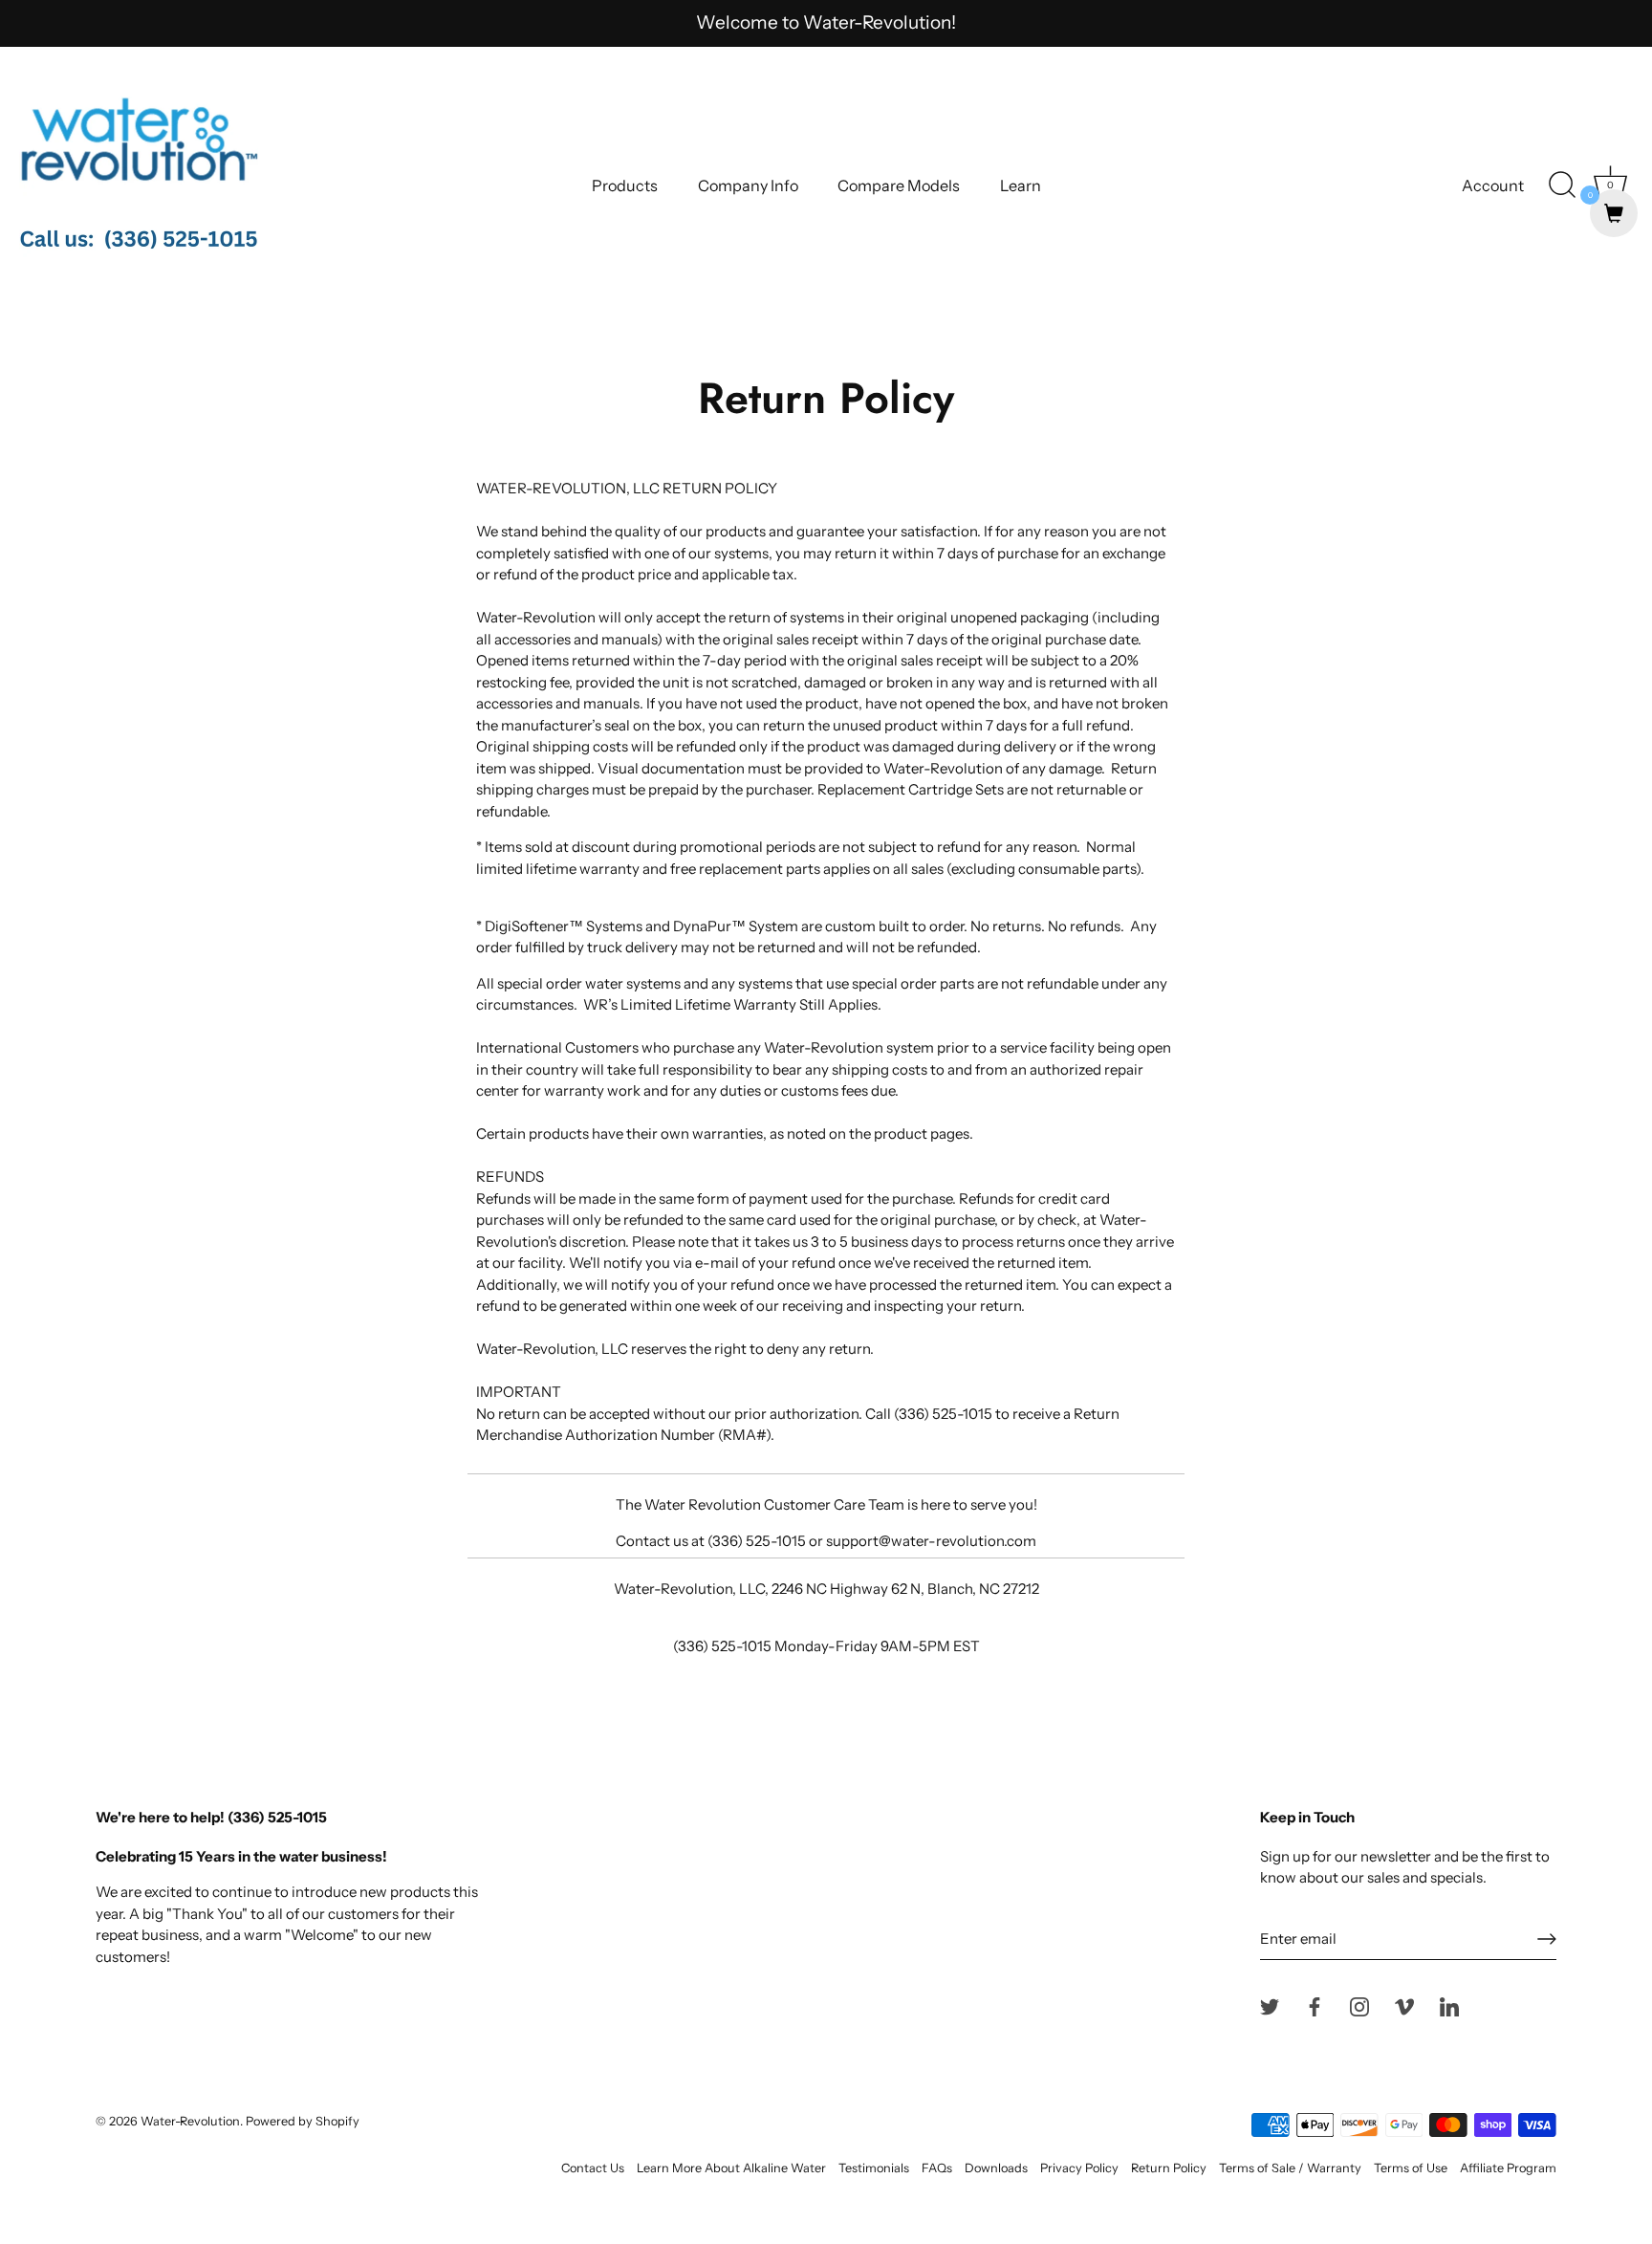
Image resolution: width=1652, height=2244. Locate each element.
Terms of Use (1411, 2168)
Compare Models (899, 185)
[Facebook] (1315, 2005)
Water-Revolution (190, 2121)
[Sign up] (1547, 1939)
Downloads (996, 2168)
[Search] (1562, 185)
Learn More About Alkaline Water (731, 2168)
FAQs (937, 2168)
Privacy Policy (1079, 2168)
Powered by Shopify (303, 2121)
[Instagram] (1359, 2005)
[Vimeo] (1404, 2005)
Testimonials (874, 2168)
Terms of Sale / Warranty (1290, 2168)
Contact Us (593, 2168)
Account (1493, 185)
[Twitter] (1270, 2005)
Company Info (748, 185)
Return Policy (1169, 2168)
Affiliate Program (1508, 2168)
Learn (1021, 185)
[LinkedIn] (1449, 2005)
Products (625, 185)
